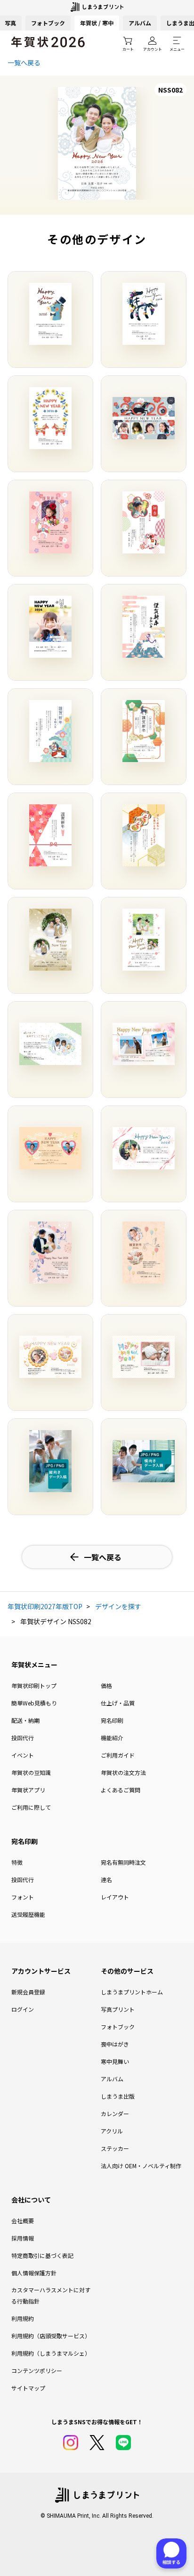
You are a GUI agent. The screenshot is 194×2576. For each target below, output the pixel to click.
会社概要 (23, 2221)
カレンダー (115, 2113)
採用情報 (23, 2238)
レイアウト (115, 1897)
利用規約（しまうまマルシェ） (51, 2353)
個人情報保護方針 (34, 2273)
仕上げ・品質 (118, 1703)
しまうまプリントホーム (132, 1992)
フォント (23, 1897)
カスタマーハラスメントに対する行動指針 (51, 2295)
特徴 (17, 1862)
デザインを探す (118, 1606)
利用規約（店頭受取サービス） (51, 2336)
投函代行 (23, 1738)
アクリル (112, 2131)
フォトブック (48, 23)
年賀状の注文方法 (123, 1772)
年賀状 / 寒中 (97, 23)
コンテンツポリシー (37, 2370)
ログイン (23, 2009)
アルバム (140, 23)
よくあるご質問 (121, 1790)
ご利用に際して (31, 1807)
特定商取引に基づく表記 (42, 2255)
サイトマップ (28, 2388)
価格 (106, 1685)
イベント (23, 1755)
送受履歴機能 (28, 1914)
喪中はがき (115, 2044)
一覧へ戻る (24, 62)
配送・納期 (25, 1720)
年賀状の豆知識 (31, 1772)
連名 (106, 1879)
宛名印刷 (112, 1720)
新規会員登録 (28, 1992)
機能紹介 (112, 1738)
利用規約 (23, 2318)
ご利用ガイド (118, 1755)
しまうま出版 (118, 2096)
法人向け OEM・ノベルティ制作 (141, 2166)
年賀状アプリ (28, 1790)
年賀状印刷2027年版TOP (45, 1606)
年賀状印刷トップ (34, 1685)
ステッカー (115, 2148)
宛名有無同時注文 (123, 1862)
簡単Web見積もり (34, 1703)
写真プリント (118, 2009)
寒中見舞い (115, 2061)
